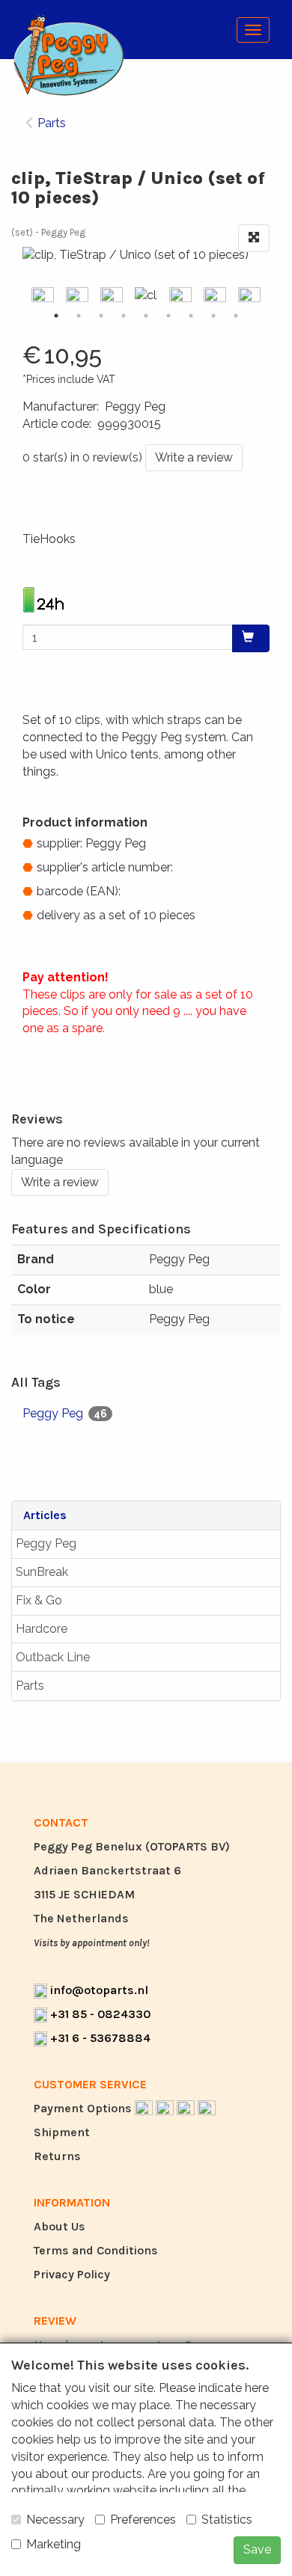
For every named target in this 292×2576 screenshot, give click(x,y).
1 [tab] (56, 316)
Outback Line (53, 1657)
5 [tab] (146, 316)
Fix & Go (39, 1600)
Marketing (54, 2544)
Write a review (194, 457)
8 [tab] (213, 316)
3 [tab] (101, 316)
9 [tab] (236, 316)
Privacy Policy (72, 2274)
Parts (30, 1686)
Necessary (55, 2520)
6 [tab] (168, 316)
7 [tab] (191, 316)
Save (257, 2549)
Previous (19, 296)
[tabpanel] (146, 296)
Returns (57, 2156)
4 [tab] (124, 316)
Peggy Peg (46, 1543)
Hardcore (42, 1629)
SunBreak (42, 1572)
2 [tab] (79, 316)
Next (273, 296)
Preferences (143, 2520)
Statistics (227, 2520)
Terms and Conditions (96, 2250)
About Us (60, 2226)
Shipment (62, 2132)
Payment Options (84, 2108)
